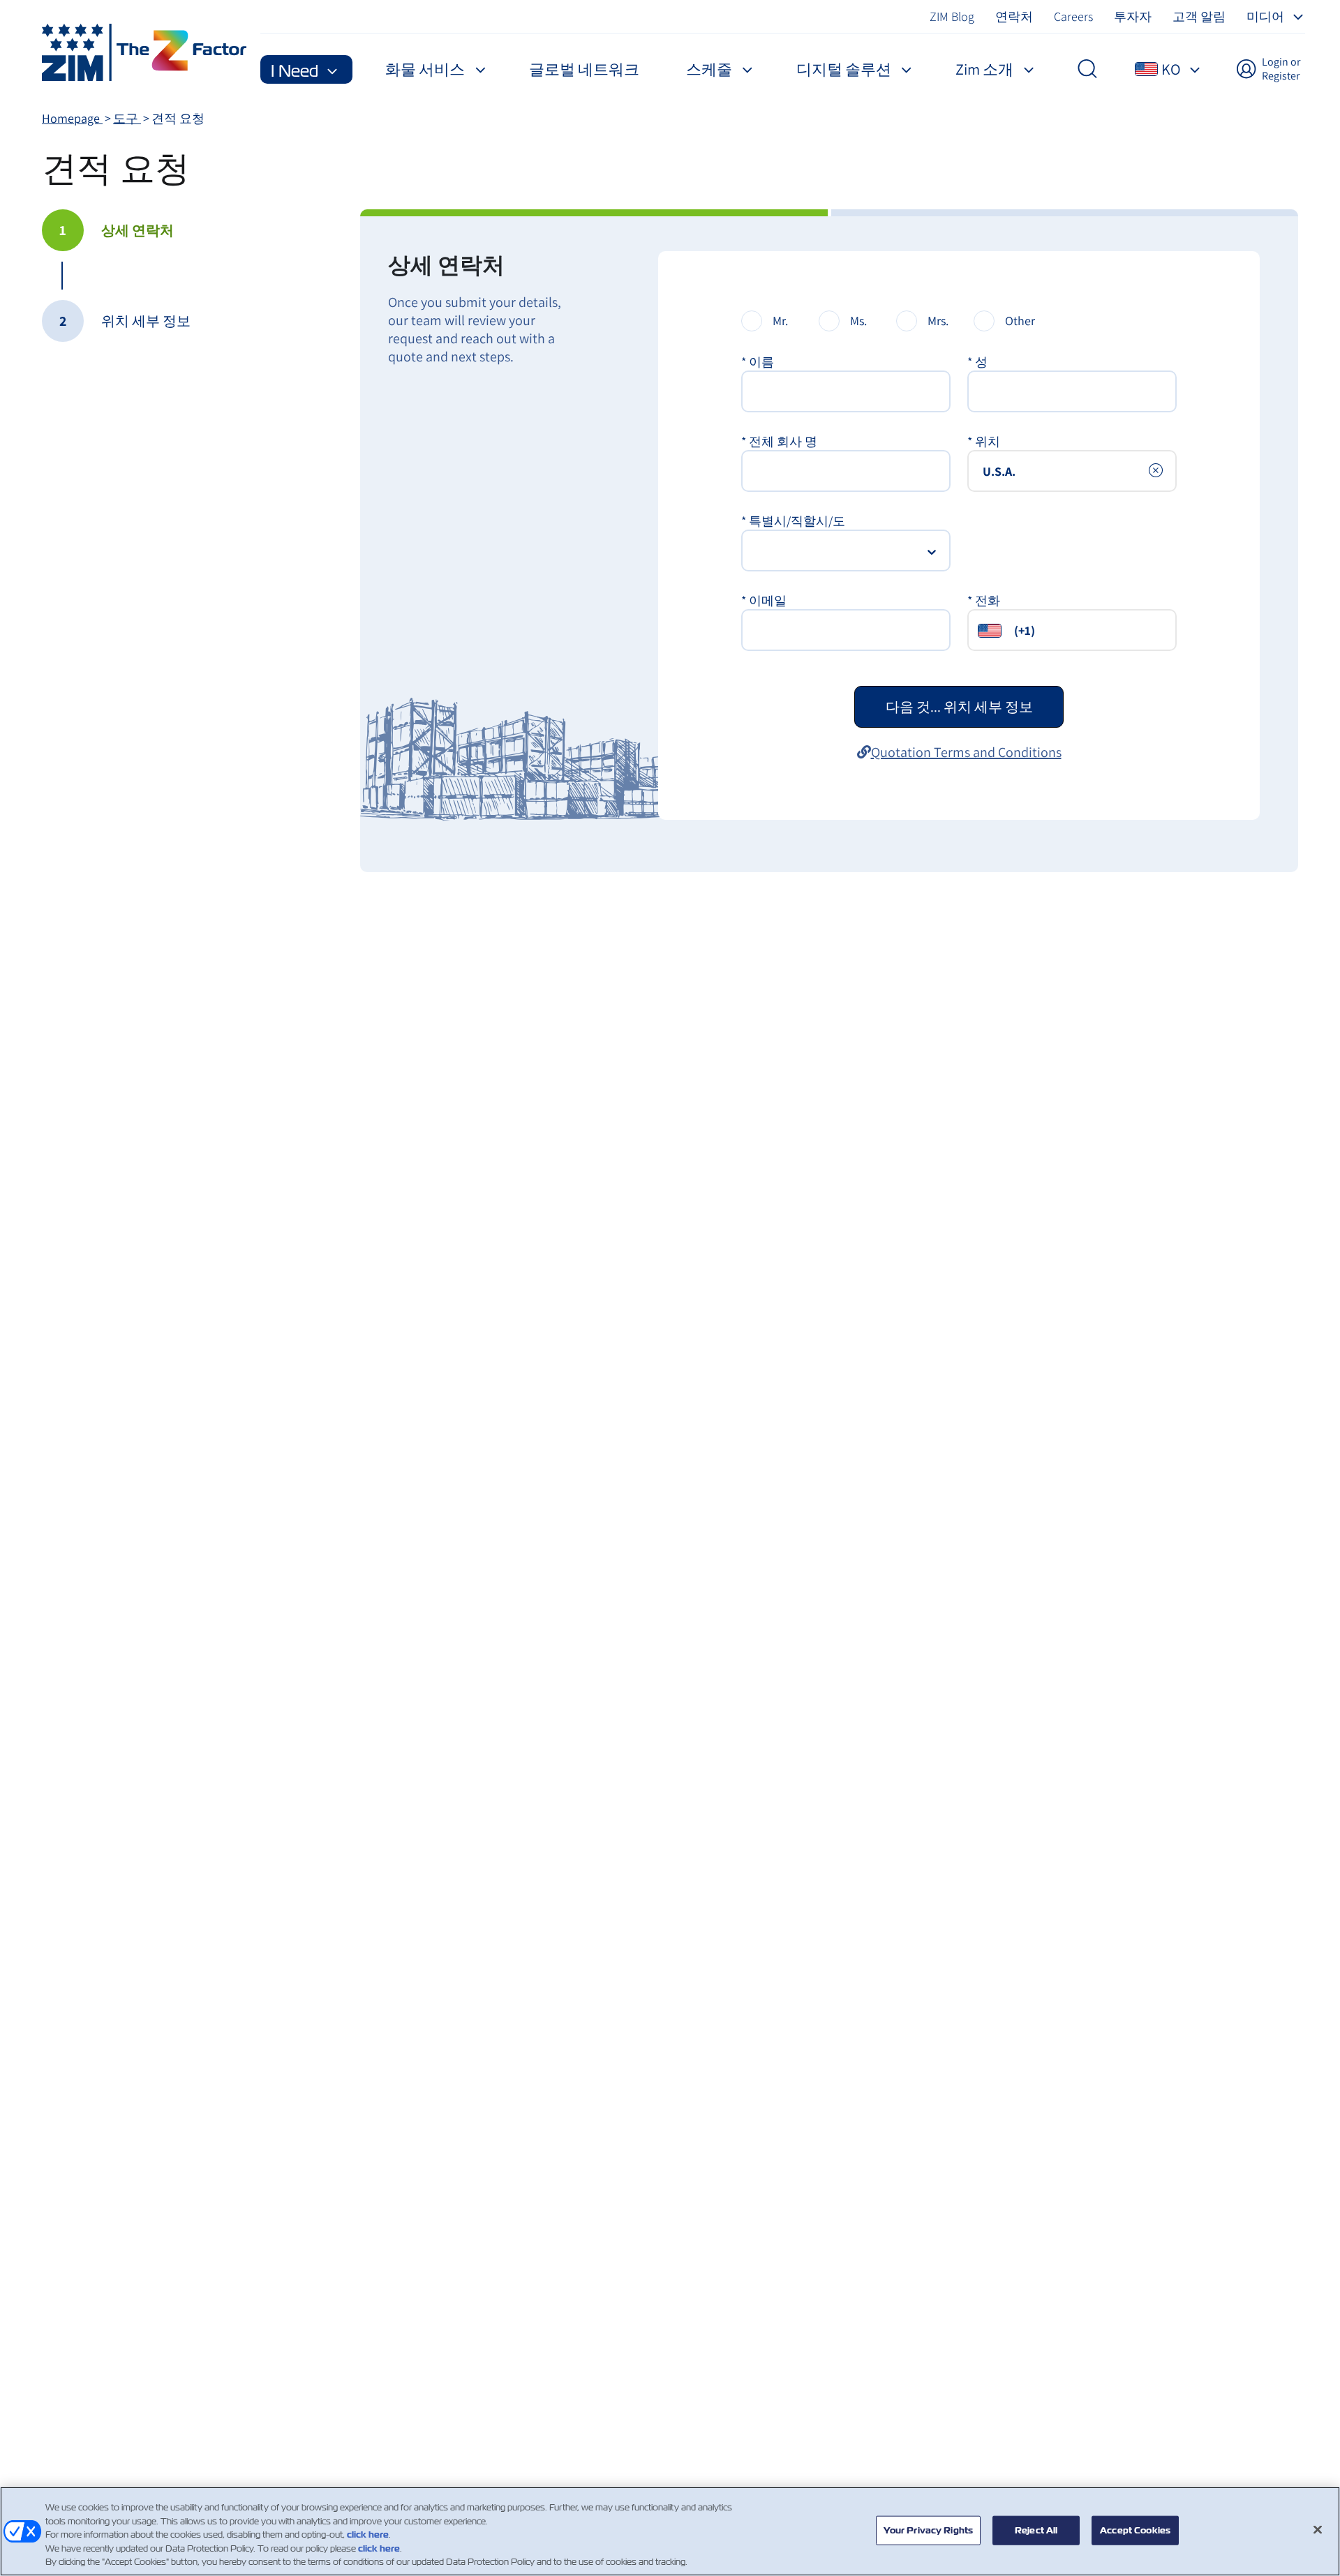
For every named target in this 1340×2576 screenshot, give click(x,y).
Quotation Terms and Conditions (966, 752)
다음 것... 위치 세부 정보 (959, 707)
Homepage (72, 118)
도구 (127, 118)
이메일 (764, 600)
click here (368, 2534)
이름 (758, 362)
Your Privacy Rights (928, 2530)
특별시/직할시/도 (793, 521)
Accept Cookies (1135, 2530)
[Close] (1318, 2530)
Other (1020, 321)
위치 (984, 441)
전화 (984, 600)
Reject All (1036, 2530)
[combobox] (1072, 471)
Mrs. (938, 321)
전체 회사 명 (779, 441)
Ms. (858, 321)
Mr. (780, 321)
